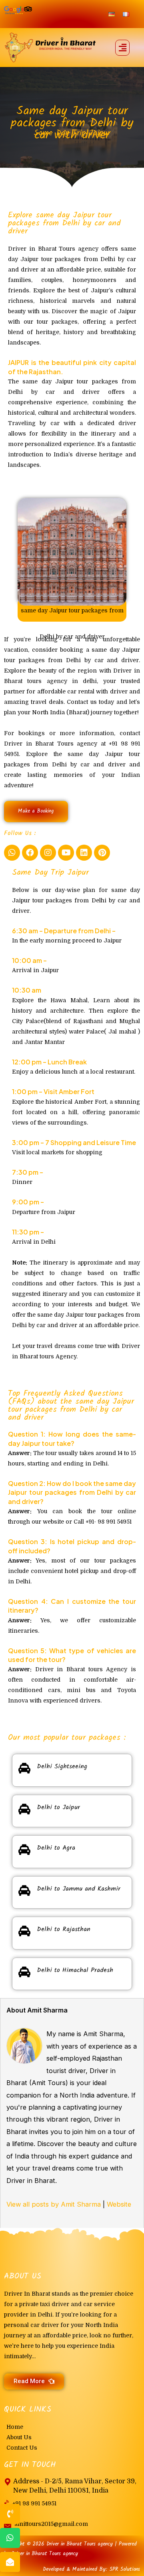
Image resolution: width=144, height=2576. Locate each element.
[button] (122, 48)
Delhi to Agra (56, 1848)
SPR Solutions (125, 2569)
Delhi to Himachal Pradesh (75, 1970)
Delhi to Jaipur (58, 1807)
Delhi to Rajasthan (64, 1929)
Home (15, 2427)
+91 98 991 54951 (34, 2503)
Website (119, 2204)
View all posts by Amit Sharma (54, 2204)
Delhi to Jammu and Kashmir (79, 1889)
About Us (19, 2437)
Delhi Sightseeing (62, 1766)
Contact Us (22, 2448)
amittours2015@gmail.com (51, 2524)
